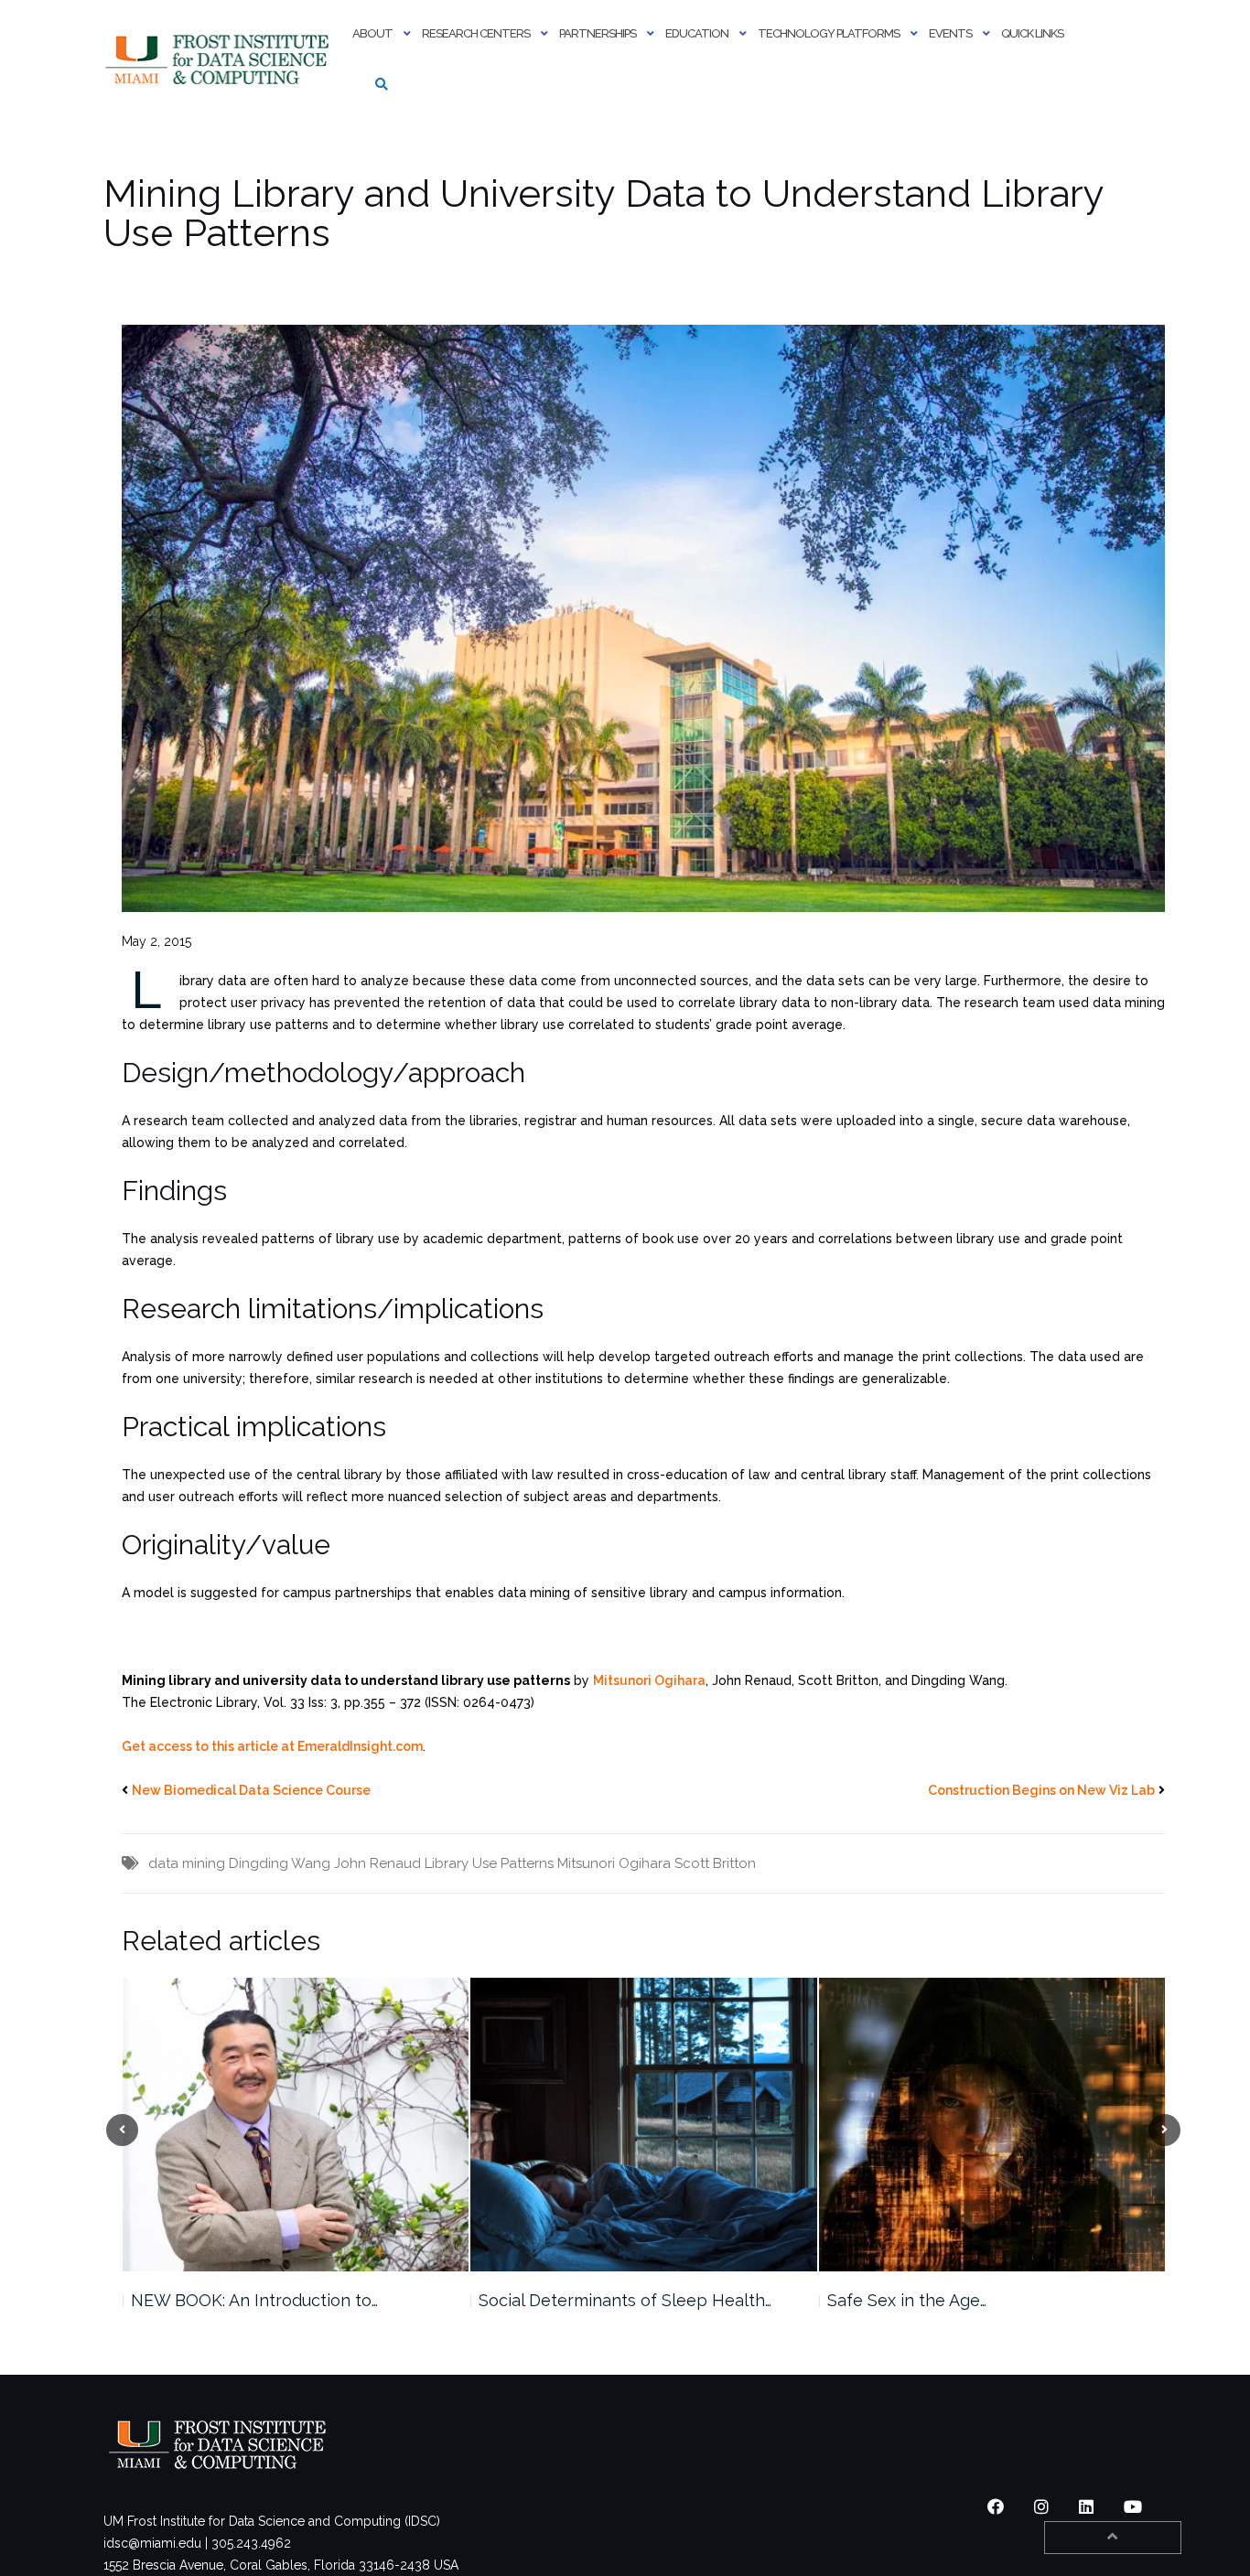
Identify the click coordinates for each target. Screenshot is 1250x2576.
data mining (187, 1863)
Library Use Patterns (489, 1863)
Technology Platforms (829, 33)
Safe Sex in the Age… (558, 2300)
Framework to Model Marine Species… (975, 2300)
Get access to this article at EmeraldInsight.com (272, 1746)
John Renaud (377, 1863)
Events (950, 33)
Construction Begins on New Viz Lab (1041, 1790)
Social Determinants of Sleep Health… (276, 2300)
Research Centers (476, 33)
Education (697, 33)
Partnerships (598, 33)
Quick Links (1032, 33)
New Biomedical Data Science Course (251, 1790)
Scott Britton (715, 1863)
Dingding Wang (280, 1863)
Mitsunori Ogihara (649, 1680)
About (372, 33)
